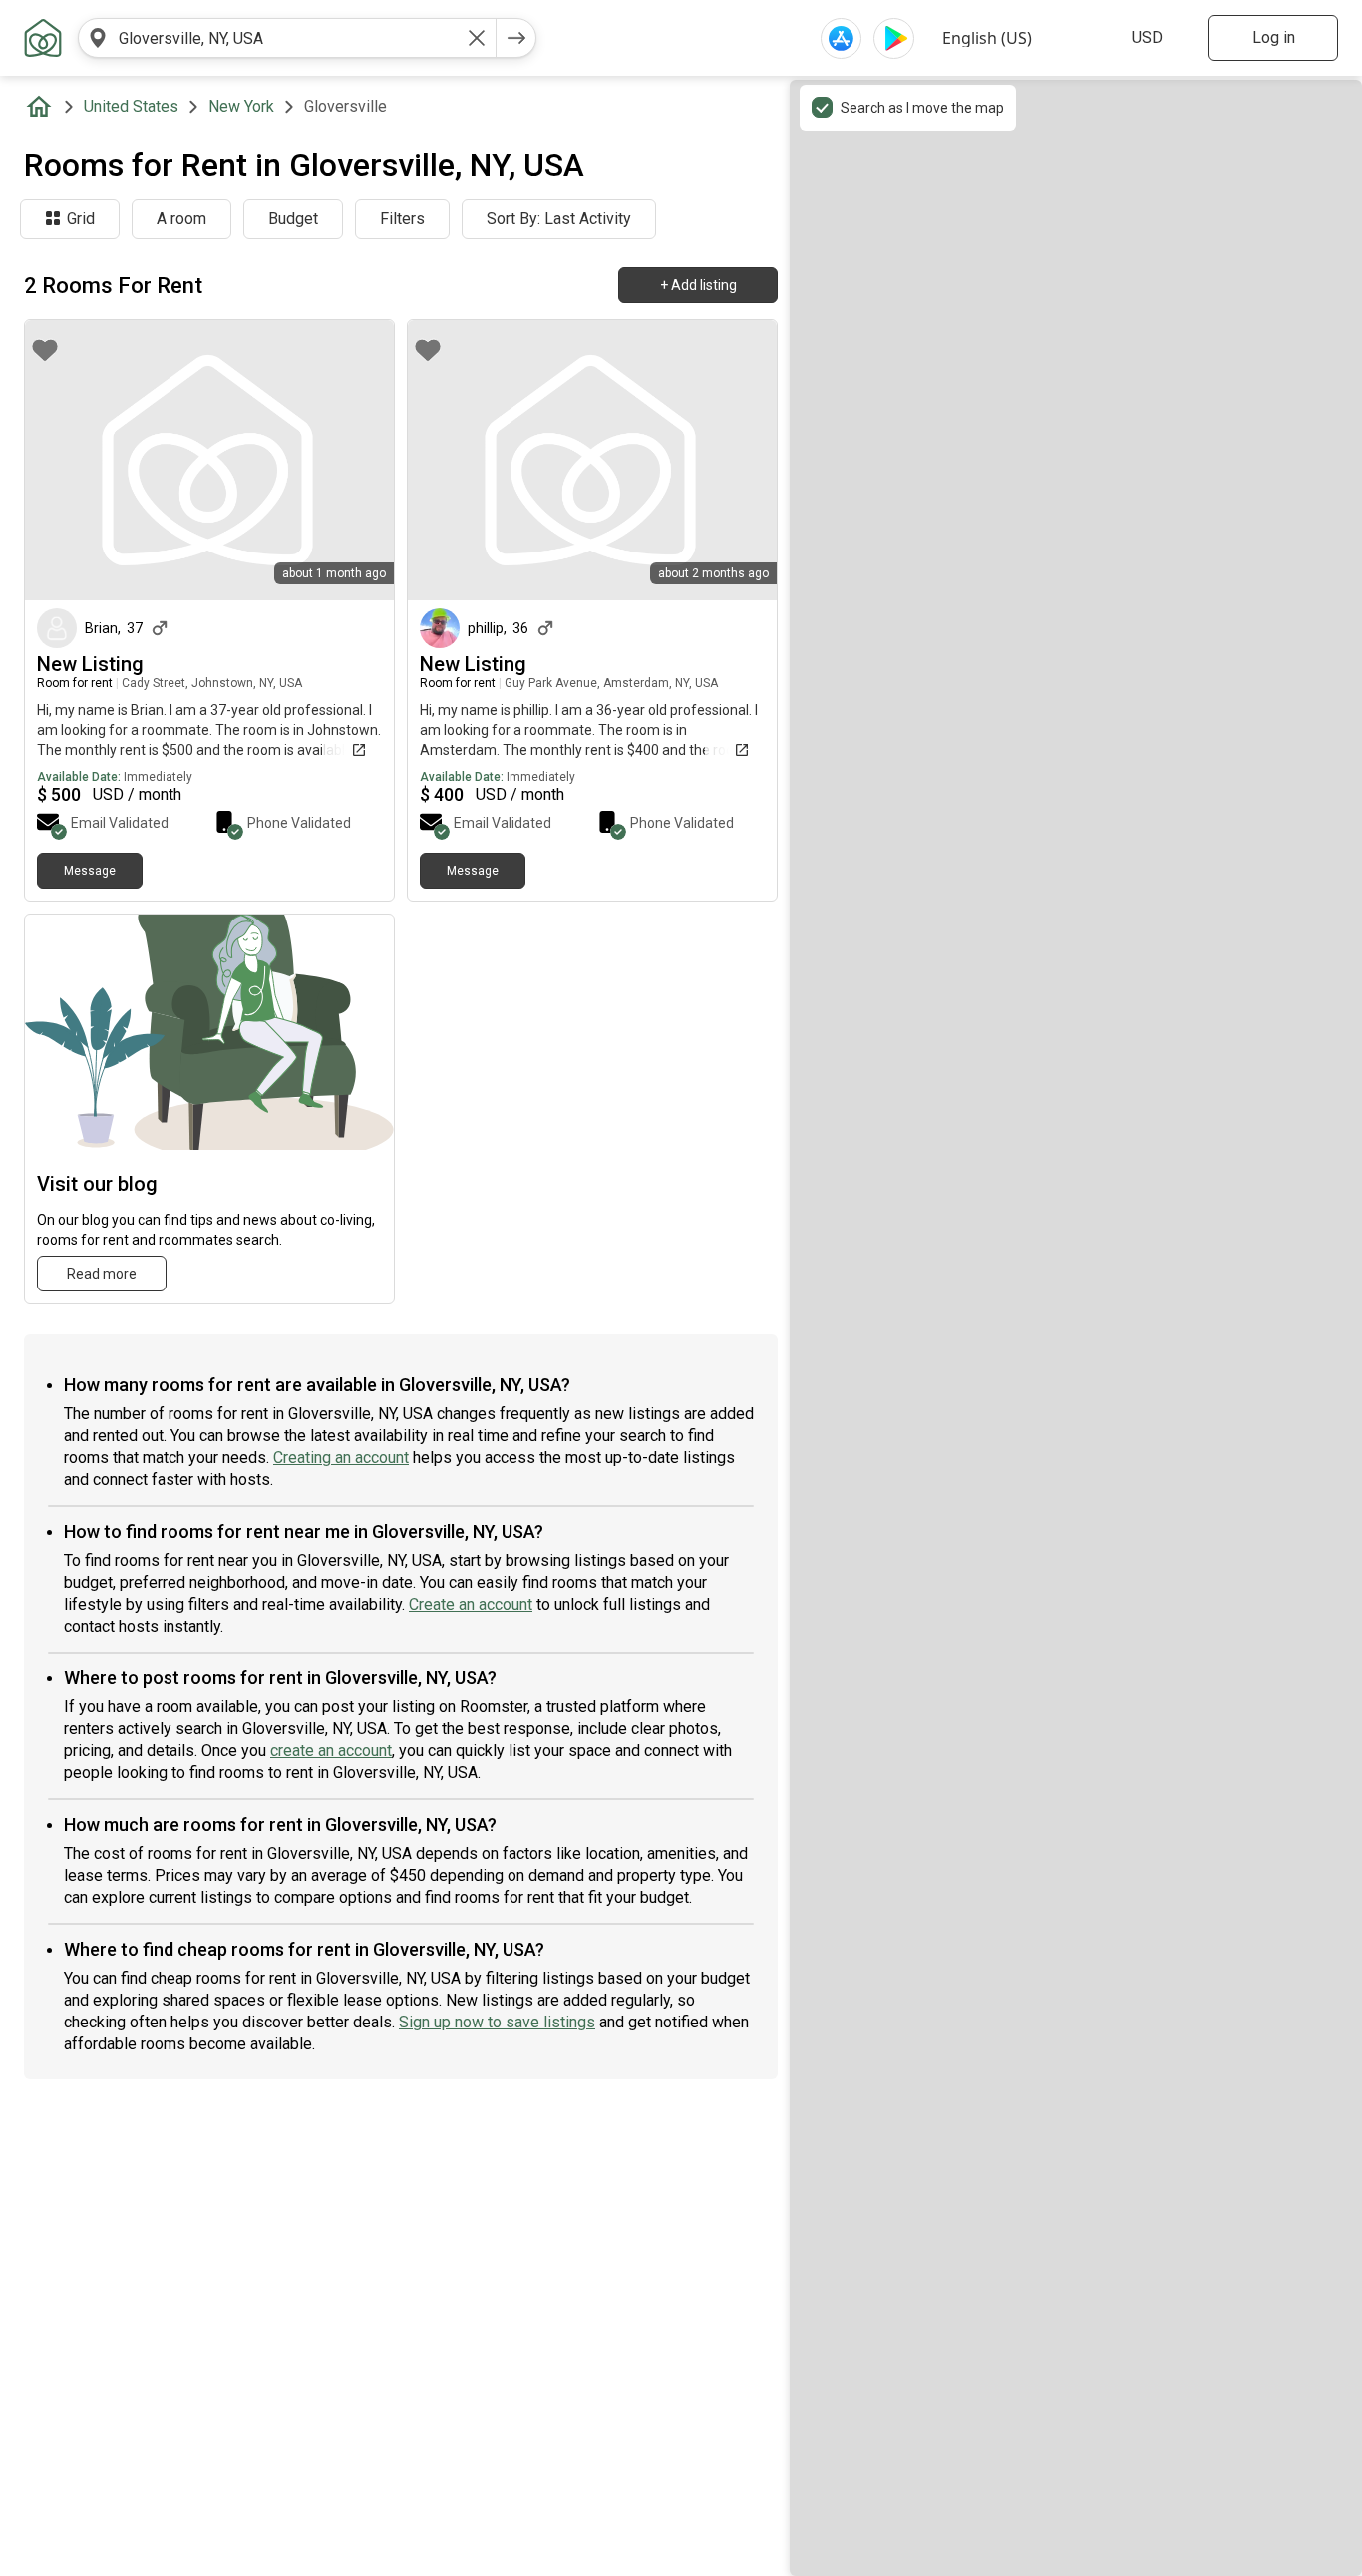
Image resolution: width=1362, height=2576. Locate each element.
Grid (81, 219)
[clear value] (477, 38)
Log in (1274, 37)
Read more (102, 1274)
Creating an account (341, 1458)
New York (241, 106)
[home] (43, 107)
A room (181, 219)
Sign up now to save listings (497, 2022)
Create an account (471, 1604)
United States (131, 106)
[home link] (43, 38)
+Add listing (698, 285)
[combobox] (287, 38)
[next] (516, 38)
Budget (293, 219)
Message (90, 871)
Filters (402, 219)
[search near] (98, 38)
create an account (331, 1751)
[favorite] (45, 350)
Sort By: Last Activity (559, 219)
